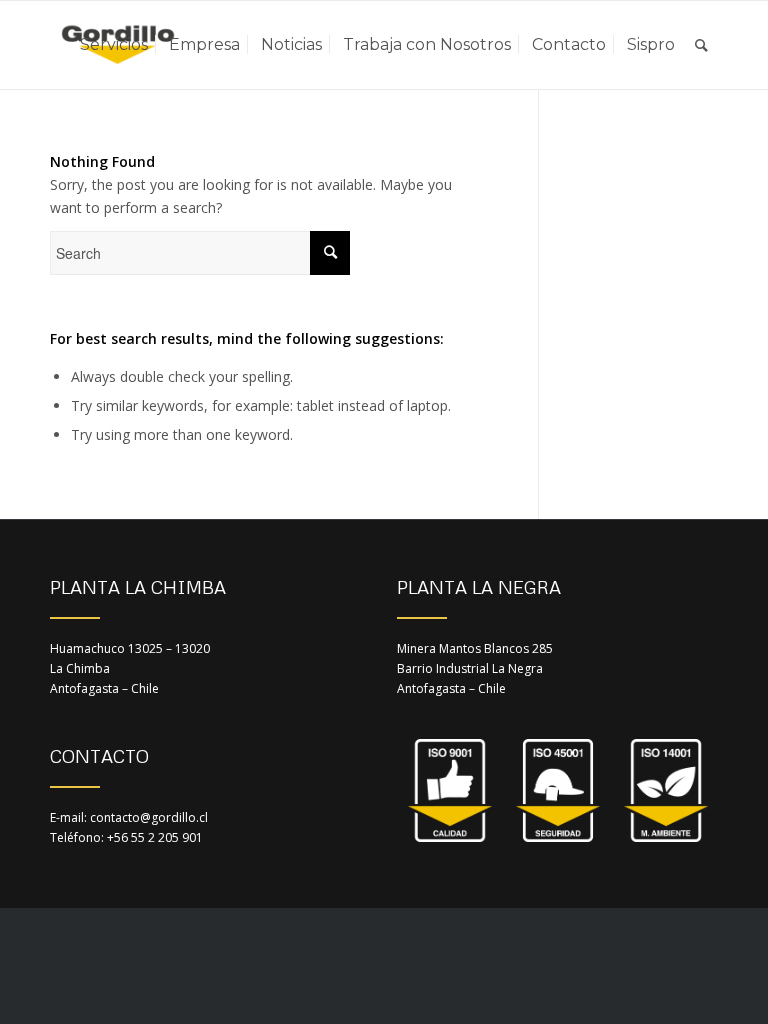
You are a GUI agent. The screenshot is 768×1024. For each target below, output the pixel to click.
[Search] (701, 45)
